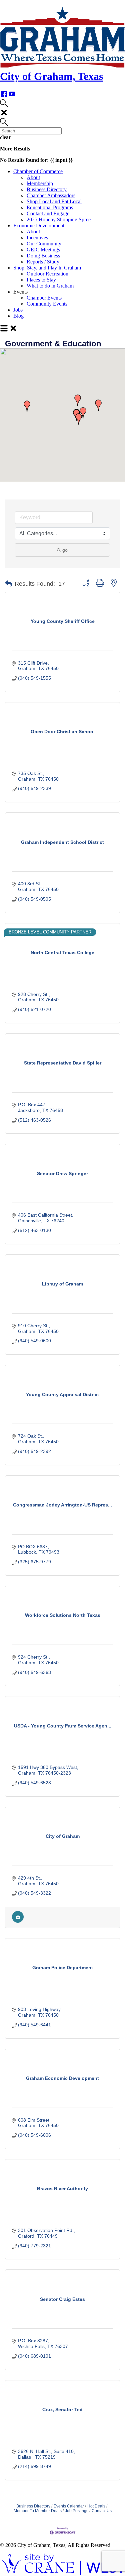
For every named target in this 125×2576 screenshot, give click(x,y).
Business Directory (47, 189)
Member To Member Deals (38, 2511)
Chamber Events (44, 298)
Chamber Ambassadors (51, 195)
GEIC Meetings (43, 250)
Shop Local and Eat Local (54, 201)
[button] (78, 400)
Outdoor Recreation (47, 274)
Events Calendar (69, 2506)
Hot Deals (96, 2506)
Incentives (37, 238)
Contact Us (102, 2511)
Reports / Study (43, 262)
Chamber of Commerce (38, 171)
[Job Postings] (18, 1921)
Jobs (18, 310)
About (33, 177)
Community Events (47, 304)
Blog (18, 316)
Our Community (44, 244)
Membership (40, 183)
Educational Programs (50, 207)
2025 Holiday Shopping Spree (59, 219)
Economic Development (39, 226)
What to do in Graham (50, 286)
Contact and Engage (48, 213)
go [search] (65, 550)
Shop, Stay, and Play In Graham (47, 268)
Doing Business (43, 256)
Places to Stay (41, 280)
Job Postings (77, 2511)
